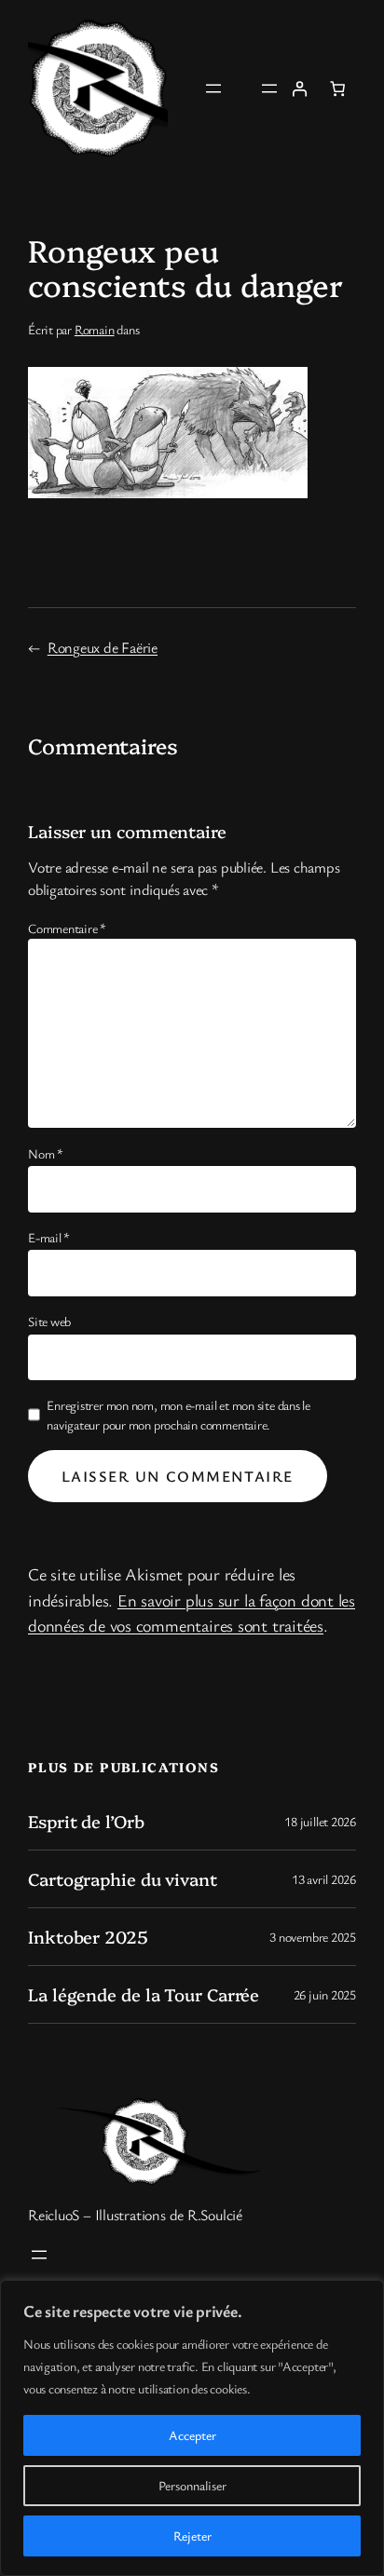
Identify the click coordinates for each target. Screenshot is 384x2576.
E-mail (49, 1237)
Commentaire (67, 928)
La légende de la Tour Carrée (144, 1994)
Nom (46, 1153)
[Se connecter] (299, 88)
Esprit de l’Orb (86, 1821)
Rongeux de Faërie (103, 647)
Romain (95, 329)
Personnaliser (192, 2485)
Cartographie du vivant (123, 1879)
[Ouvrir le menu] (213, 88)
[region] (192, 2428)
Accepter (192, 2435)
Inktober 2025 (88, 1937)
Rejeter (192, 2535)
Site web (49, 1321)
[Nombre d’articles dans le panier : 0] (337, 88)
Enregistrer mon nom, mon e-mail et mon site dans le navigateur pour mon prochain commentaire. (178, 1415)
